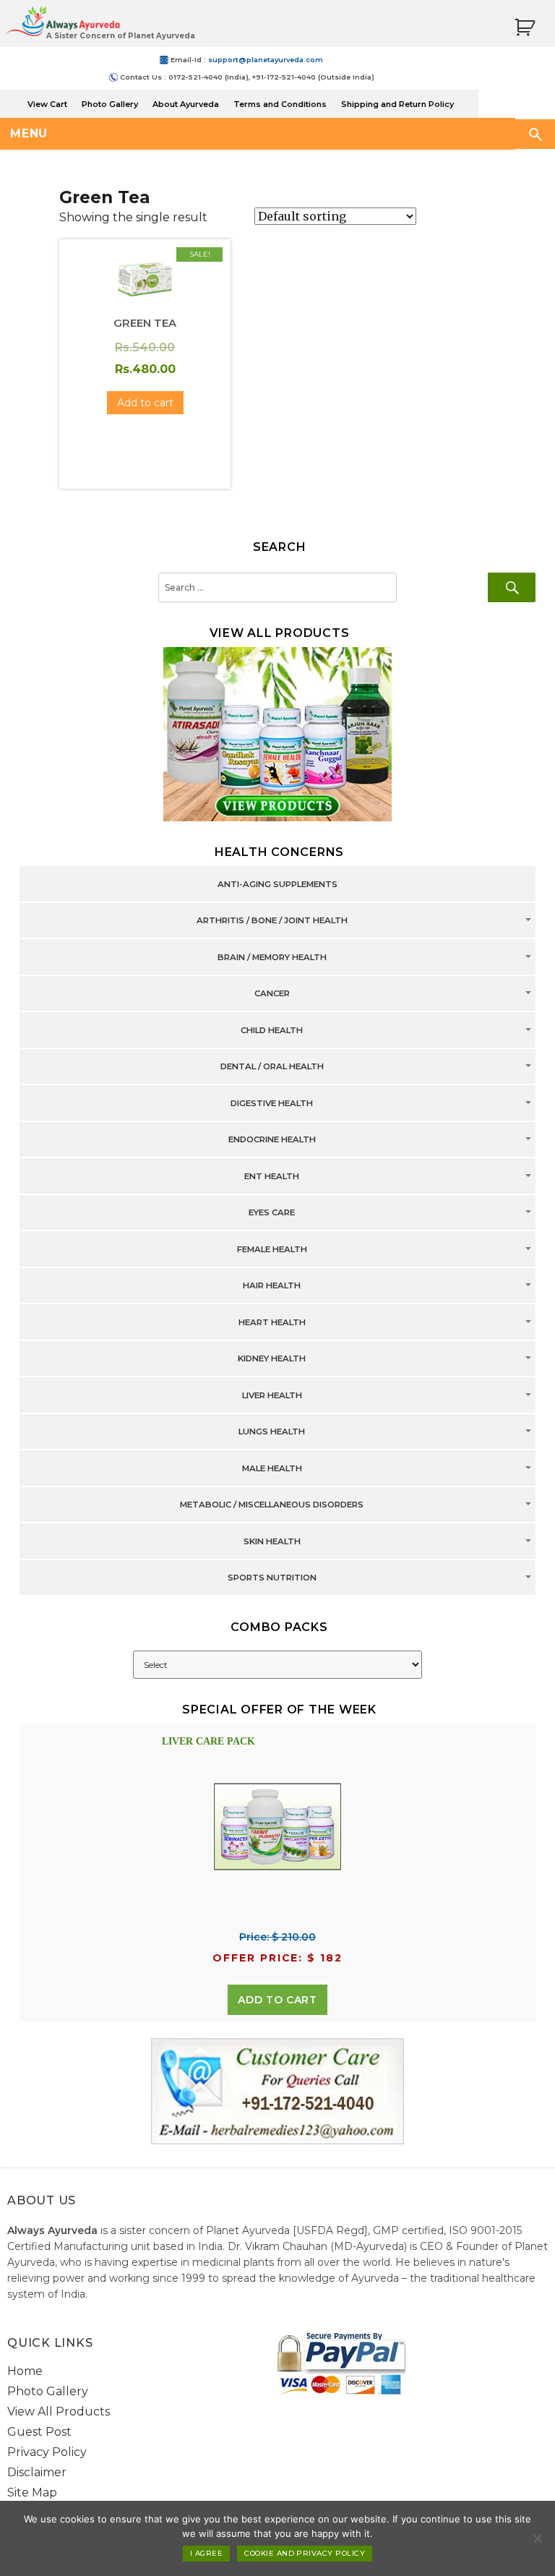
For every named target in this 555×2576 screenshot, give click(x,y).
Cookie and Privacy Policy (305, 2553)
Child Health (272, 1030)
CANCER (272, 994)
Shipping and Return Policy (397, 104)
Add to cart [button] (145, 403)
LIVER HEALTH (272, 1395)
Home (25, 2371)
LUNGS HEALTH (272, 1432)
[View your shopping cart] (525, 28)
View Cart (47, 104)
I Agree (206, 2553)
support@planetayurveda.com (266, 60)
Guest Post (39, 2432)
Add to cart (277, 2000)
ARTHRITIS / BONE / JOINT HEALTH (272, 921)
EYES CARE (272, 1213)
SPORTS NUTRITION (272, 1578)
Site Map (32, 2492)
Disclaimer (37, 2472)
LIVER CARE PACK (208, 1741)
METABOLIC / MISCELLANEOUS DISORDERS (272, 1505)
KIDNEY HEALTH (272, 1359)
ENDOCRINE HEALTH (272, 1140)
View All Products (59, 2412)
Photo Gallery (110, 104)
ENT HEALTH (272, 1176)
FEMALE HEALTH (272, 1249)
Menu (29, 133)
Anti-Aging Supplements (277, 884)
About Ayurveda (186, 104)
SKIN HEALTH (272, 1541)
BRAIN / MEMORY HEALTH (272, 957)
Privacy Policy (47, 2452)
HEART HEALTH (272, 1322)
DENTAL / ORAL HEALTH (272, 1067)
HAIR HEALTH (272, 1286)
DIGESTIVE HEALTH (272, 1103)
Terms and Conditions (280, 104)
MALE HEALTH (272, 1468)
